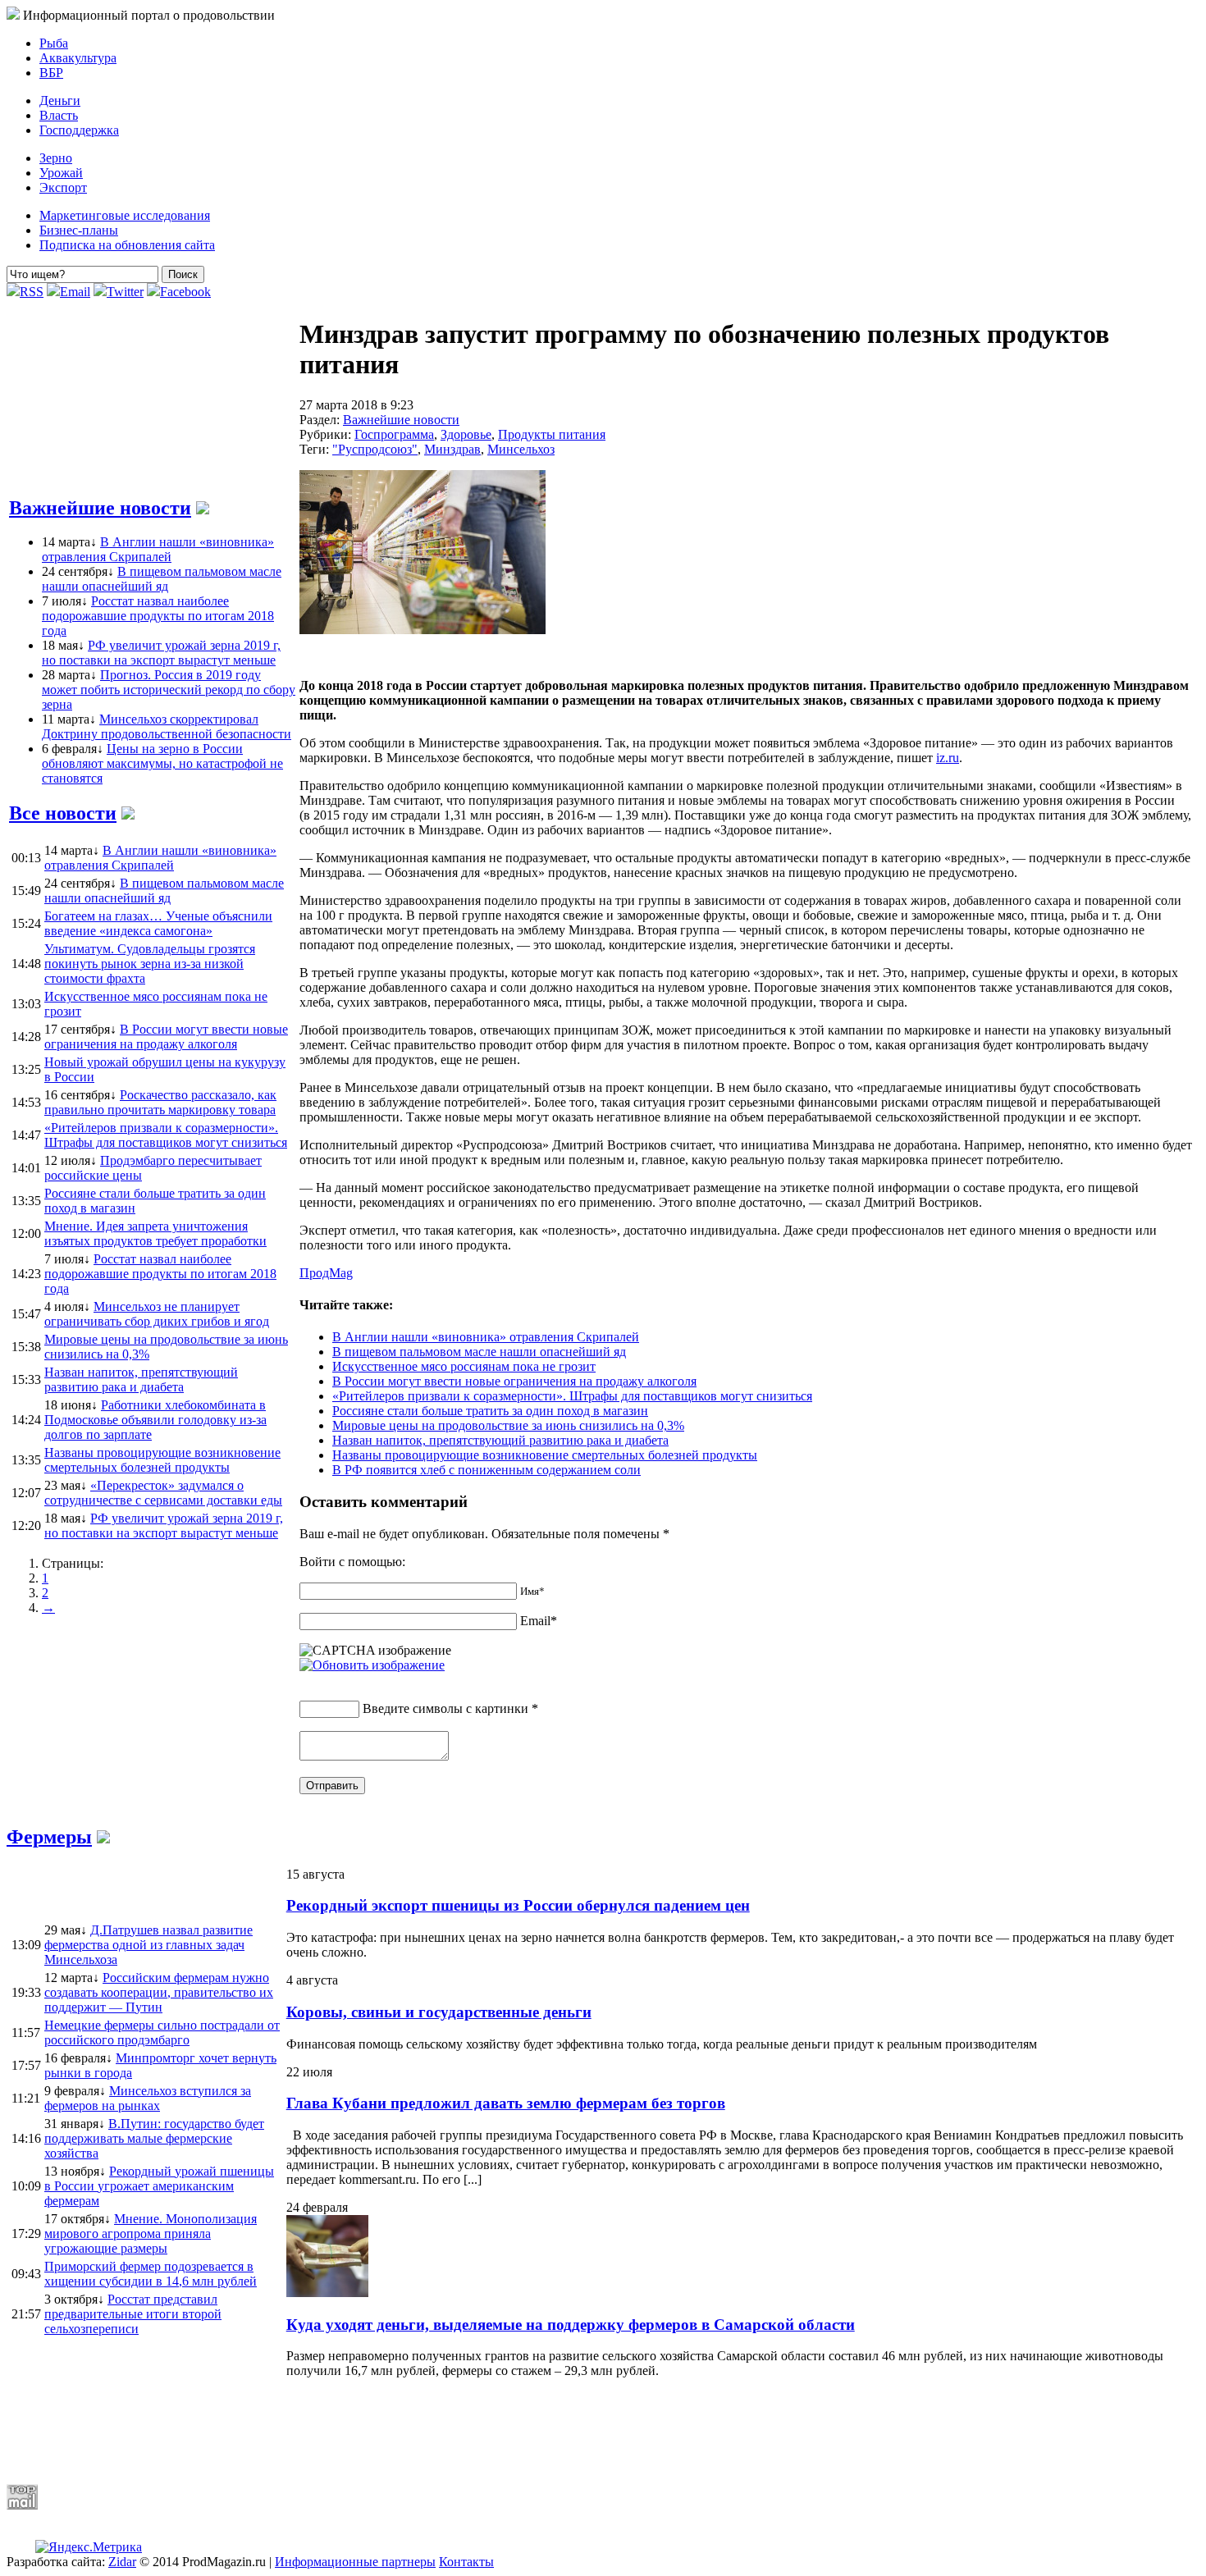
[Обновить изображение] (372, 1665)
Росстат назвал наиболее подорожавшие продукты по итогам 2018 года (158, 616)
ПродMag (326, 1273)
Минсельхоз (521, 449)
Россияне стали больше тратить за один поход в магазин (490, 1411)
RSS (32, 292)
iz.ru (948, 758)
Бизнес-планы (79, 230)
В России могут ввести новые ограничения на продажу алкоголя (514, 1381)
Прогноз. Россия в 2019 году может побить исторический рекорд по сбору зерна (169, 690)
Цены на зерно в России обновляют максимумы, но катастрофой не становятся (162, 763)
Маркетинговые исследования (125, 215)
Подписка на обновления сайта (127, 245)
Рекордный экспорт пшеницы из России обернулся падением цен (518, 1905)
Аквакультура (78, 58)
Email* (539, 1621)
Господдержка (79, 130)
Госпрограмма (394, 434)
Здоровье (466, 434)
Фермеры (49, 1837)
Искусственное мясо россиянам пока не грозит (464, 1366)
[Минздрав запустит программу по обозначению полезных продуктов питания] (423, 630)
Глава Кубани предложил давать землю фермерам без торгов (506, 2103)
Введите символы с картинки (445, 1708)
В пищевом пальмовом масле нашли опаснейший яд (162, 579)
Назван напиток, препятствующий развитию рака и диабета (500, 1440)
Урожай (61, 173)
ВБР (51, 73)
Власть (59, 115)
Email (75, 292)
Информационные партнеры (355, 2562)
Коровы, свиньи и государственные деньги (439, 2012)
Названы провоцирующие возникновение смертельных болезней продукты (545, 1455)
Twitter (125, 292)
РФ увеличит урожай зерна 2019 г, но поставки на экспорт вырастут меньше (161, 653)
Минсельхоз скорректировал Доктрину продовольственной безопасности (167, 726)
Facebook (185, 292)
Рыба (54, 43)
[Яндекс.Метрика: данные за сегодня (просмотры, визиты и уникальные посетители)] (89, 2547)
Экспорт (63, 187)
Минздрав (452, 449)
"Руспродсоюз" (375, 449)
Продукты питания (552, 434)
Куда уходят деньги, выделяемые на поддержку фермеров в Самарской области (571, 2325)
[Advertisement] (404, 2431)
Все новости (63, 813)
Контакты (466, 2562)
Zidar (122, 2562)
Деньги (60, 100)
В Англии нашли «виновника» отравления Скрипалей (158, 549)
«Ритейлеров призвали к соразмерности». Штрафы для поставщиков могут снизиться (572, 1396)
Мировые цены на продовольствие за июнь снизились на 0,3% (508, 1425)
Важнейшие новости (100, 508)
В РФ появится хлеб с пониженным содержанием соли (487, 1470)
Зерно (56, 158)
